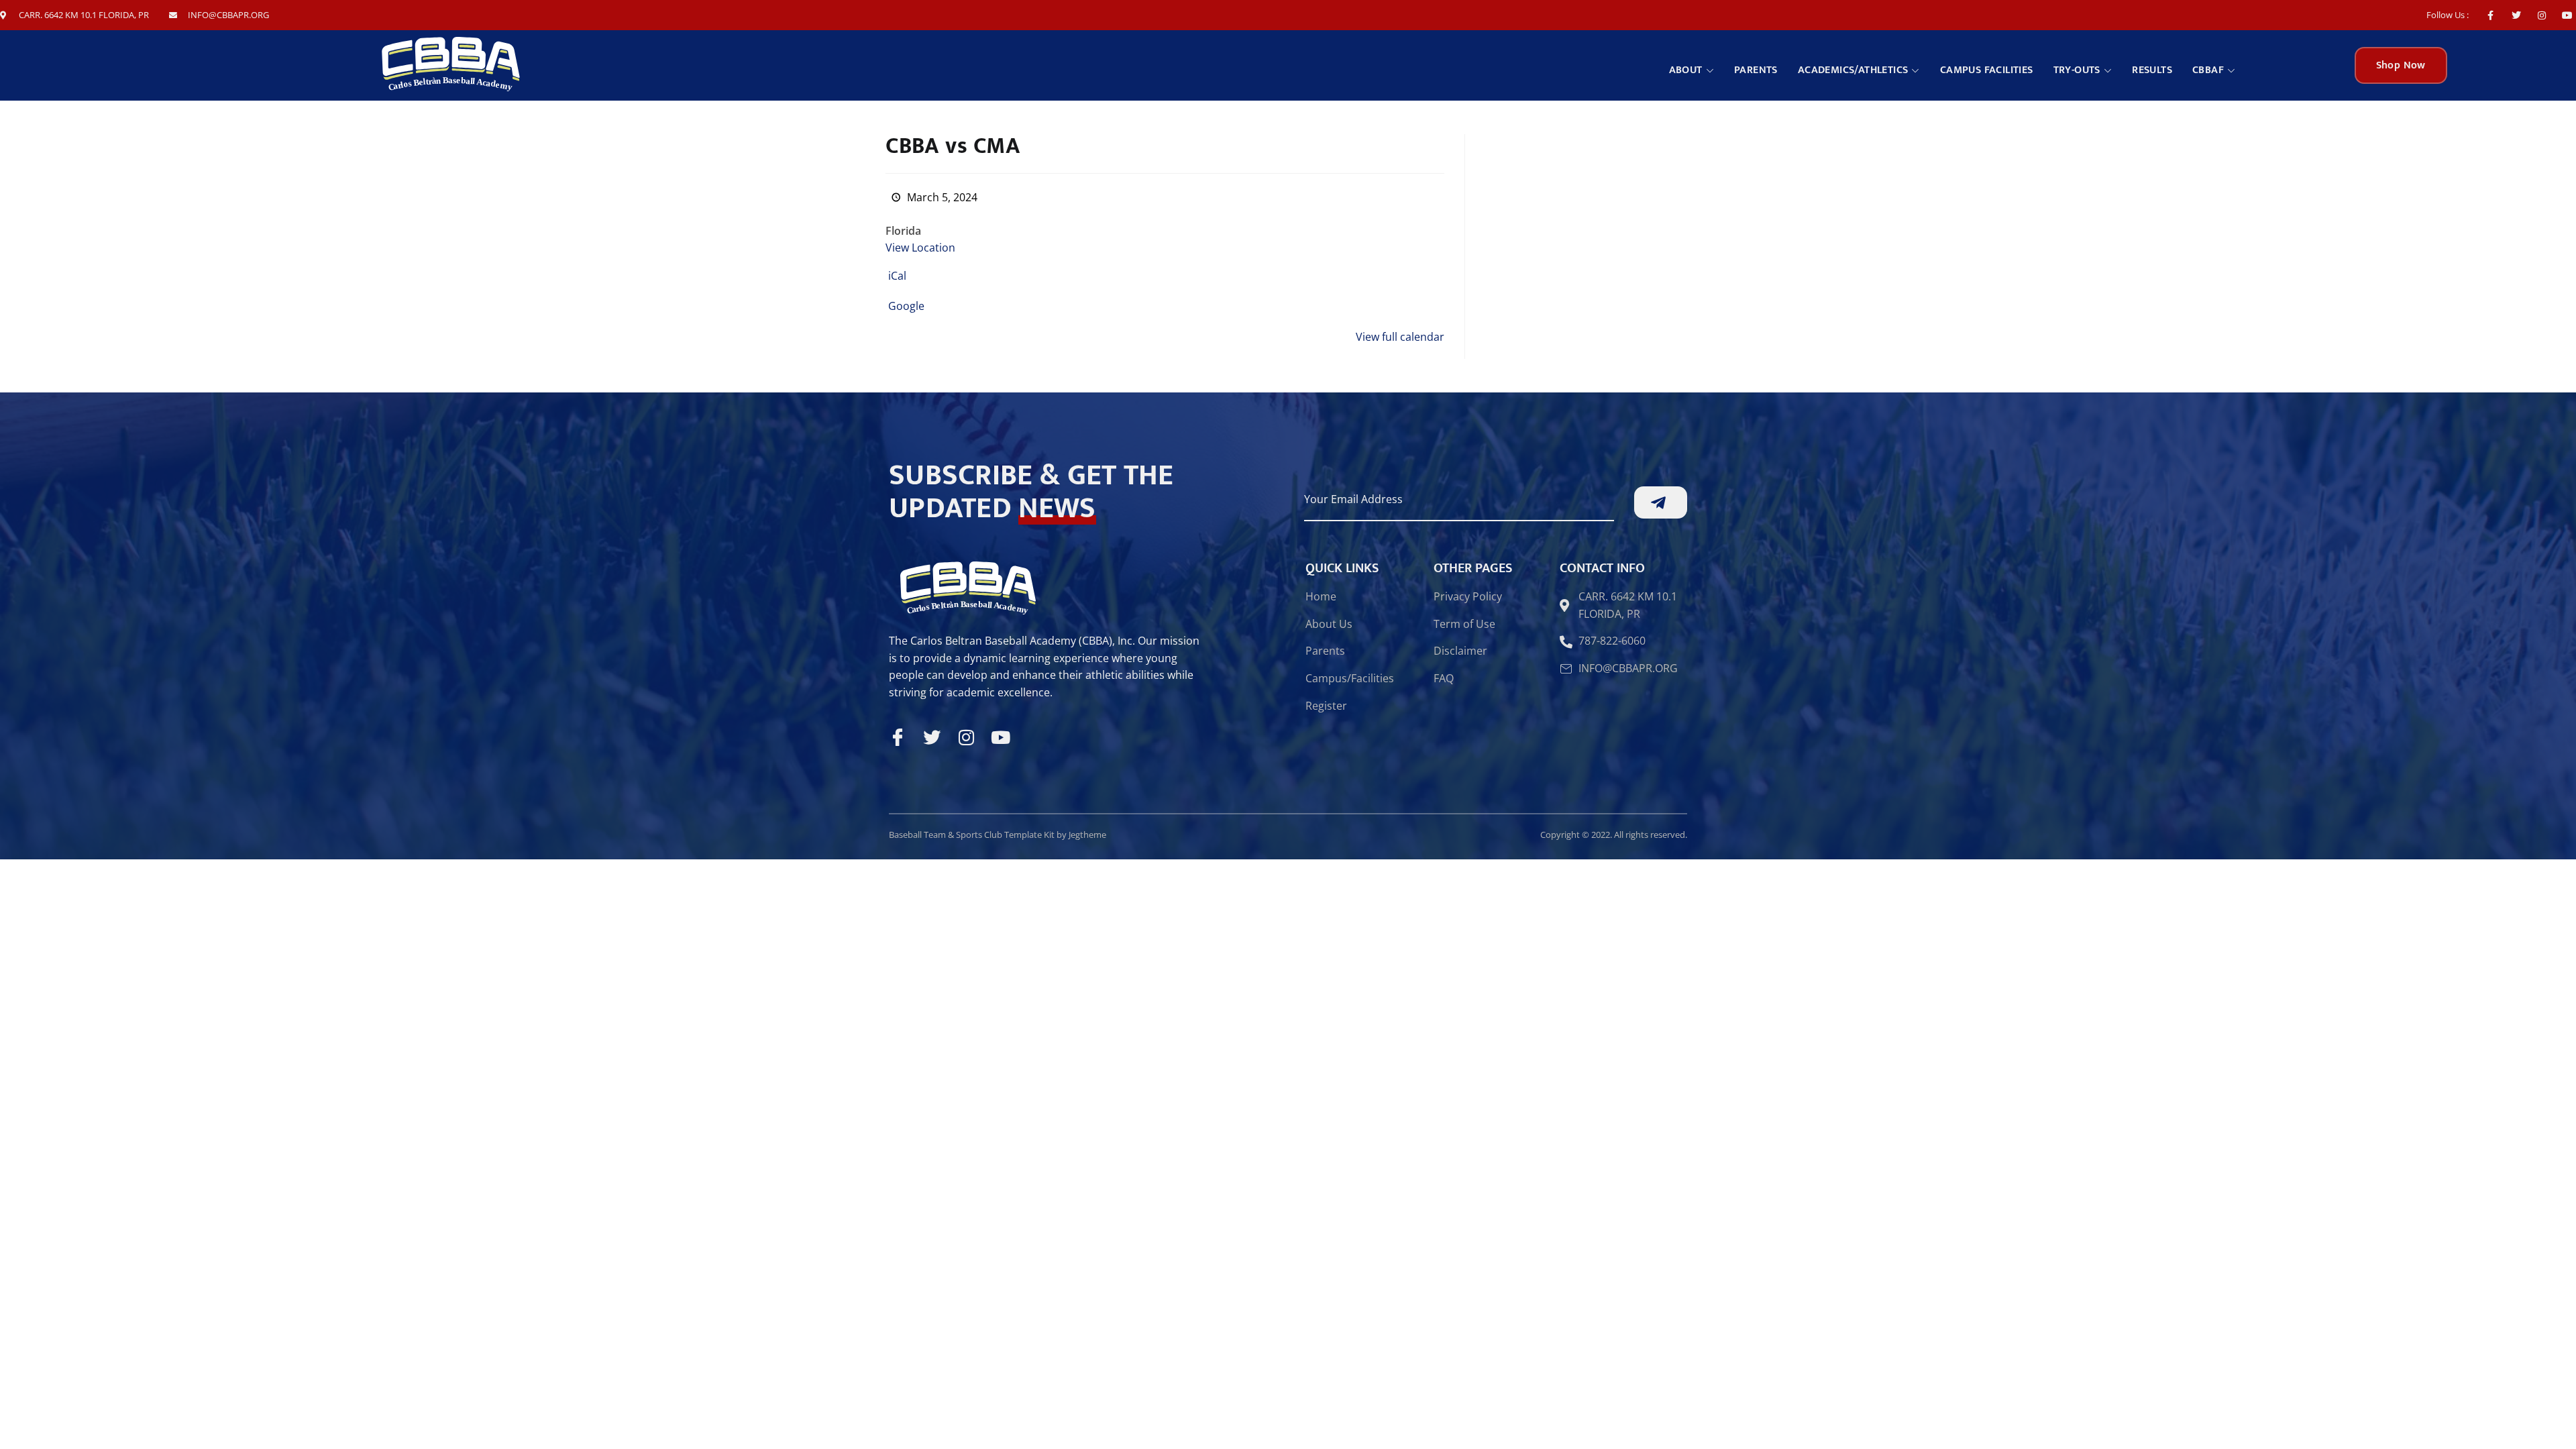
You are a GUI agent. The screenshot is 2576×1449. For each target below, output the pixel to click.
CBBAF (2208, 70)
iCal (897, 276)
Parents (1756, 70)
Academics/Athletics (1853, 70)
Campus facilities (1987, 70)
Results (2152, 70)
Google (906, 306)
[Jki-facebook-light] (898, 737)
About (1686, 70)
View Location (920, 248)
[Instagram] (2542, 15)
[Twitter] (2516, 15)
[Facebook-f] (2490, 15)
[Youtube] (2568, 15)
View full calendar (1400, 337)
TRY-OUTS (2077, 70)
